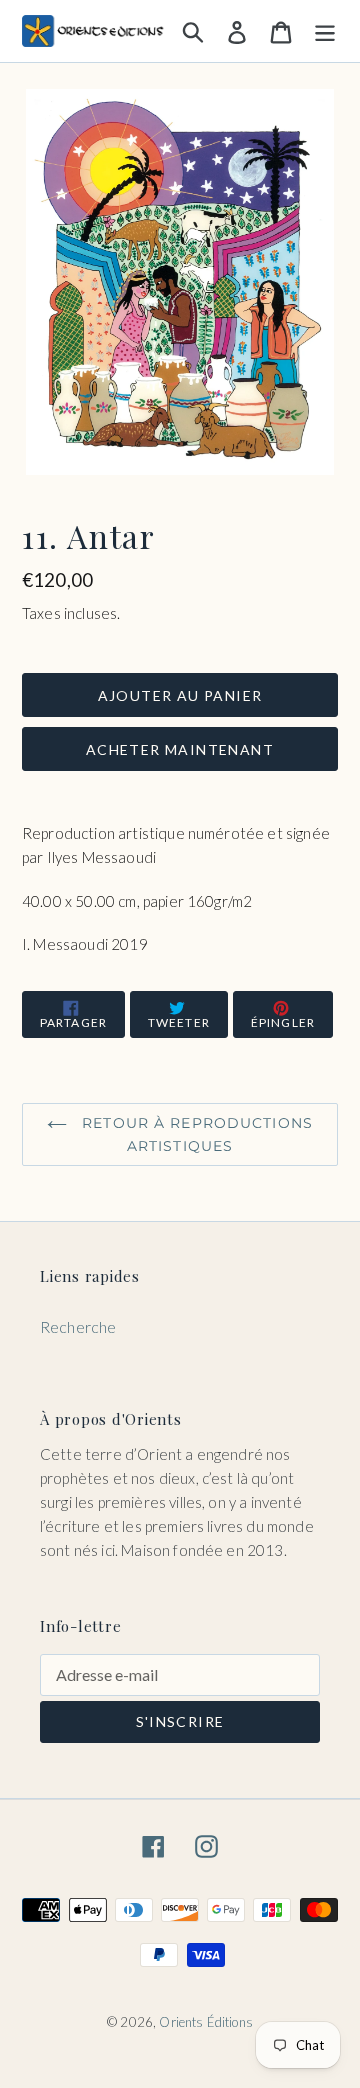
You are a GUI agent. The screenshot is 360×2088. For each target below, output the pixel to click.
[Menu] (325, 31)
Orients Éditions (206, 2022)
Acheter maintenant (180, 749)
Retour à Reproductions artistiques (195, 1134)
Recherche (78, 1326)
